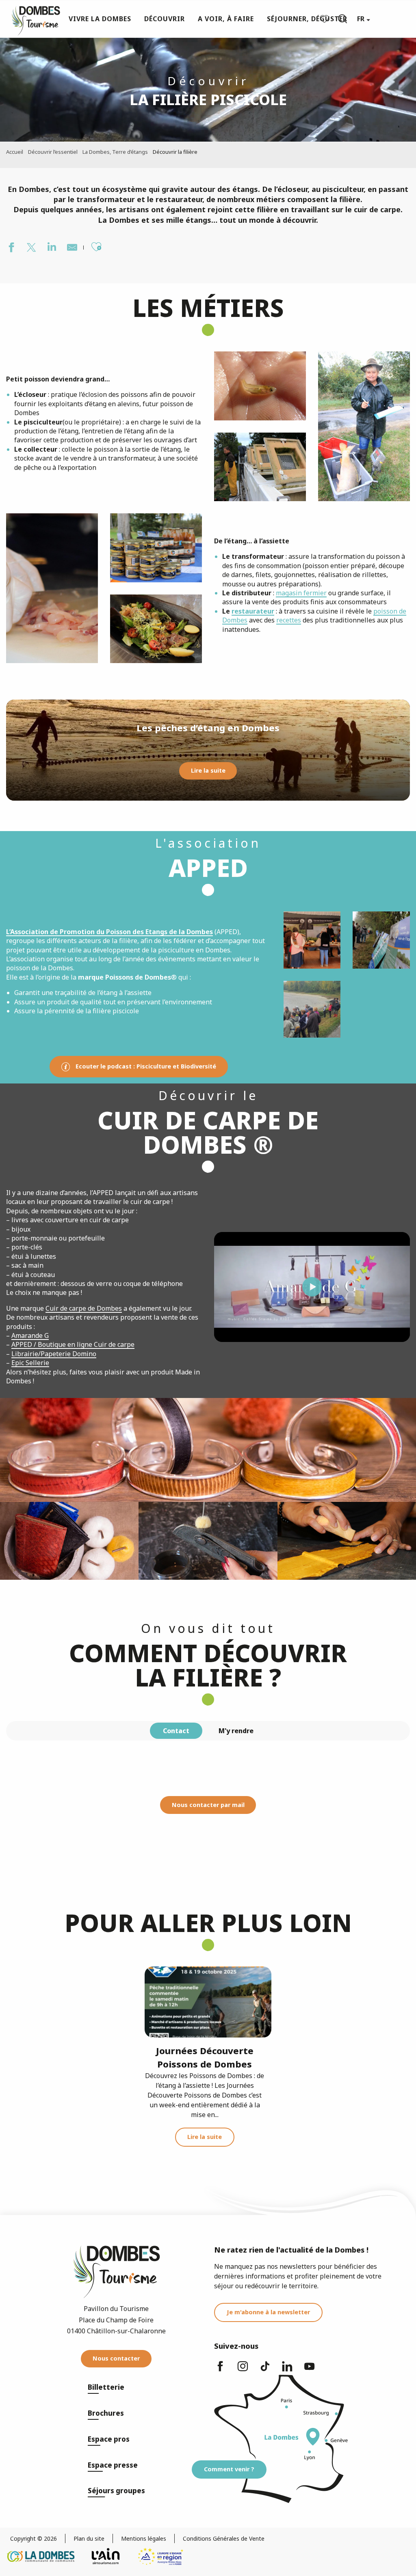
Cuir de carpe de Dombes (84, 1308)
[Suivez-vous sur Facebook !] (220, 2370)
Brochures (106, 2413)
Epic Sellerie (30, 1363)
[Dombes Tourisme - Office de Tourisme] (32, 19)
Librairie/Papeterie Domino (54, 1354)
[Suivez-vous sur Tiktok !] (265, 2370)
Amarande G (30, 1335)
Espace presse (113, 2465)
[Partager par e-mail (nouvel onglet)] (71, 248)
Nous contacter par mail (208, 1805)
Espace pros (109, 2439)
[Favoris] (325, 19)
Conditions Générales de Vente (224, 2538)
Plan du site (89, 2538)
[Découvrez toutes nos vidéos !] (310, 2370)
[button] (342, 19)
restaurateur (253, 611)
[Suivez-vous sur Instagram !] (243, 2370)
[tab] (176, 1731)
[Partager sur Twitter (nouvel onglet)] (30, 248)
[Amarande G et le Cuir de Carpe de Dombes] (312, 1287)
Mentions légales (144, 2538)
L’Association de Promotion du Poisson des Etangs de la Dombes (109, 932)
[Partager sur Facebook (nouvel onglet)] (10, 248)
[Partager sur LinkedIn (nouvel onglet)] (51, 248)
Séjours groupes (116, 2491)
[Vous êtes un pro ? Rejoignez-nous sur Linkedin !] (287, 2370)
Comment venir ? (229, 2469)
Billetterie (106, 2387)
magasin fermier (301, 593)
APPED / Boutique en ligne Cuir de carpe (73, 1344)
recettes (289, 620)
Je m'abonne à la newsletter (268, 2312)
